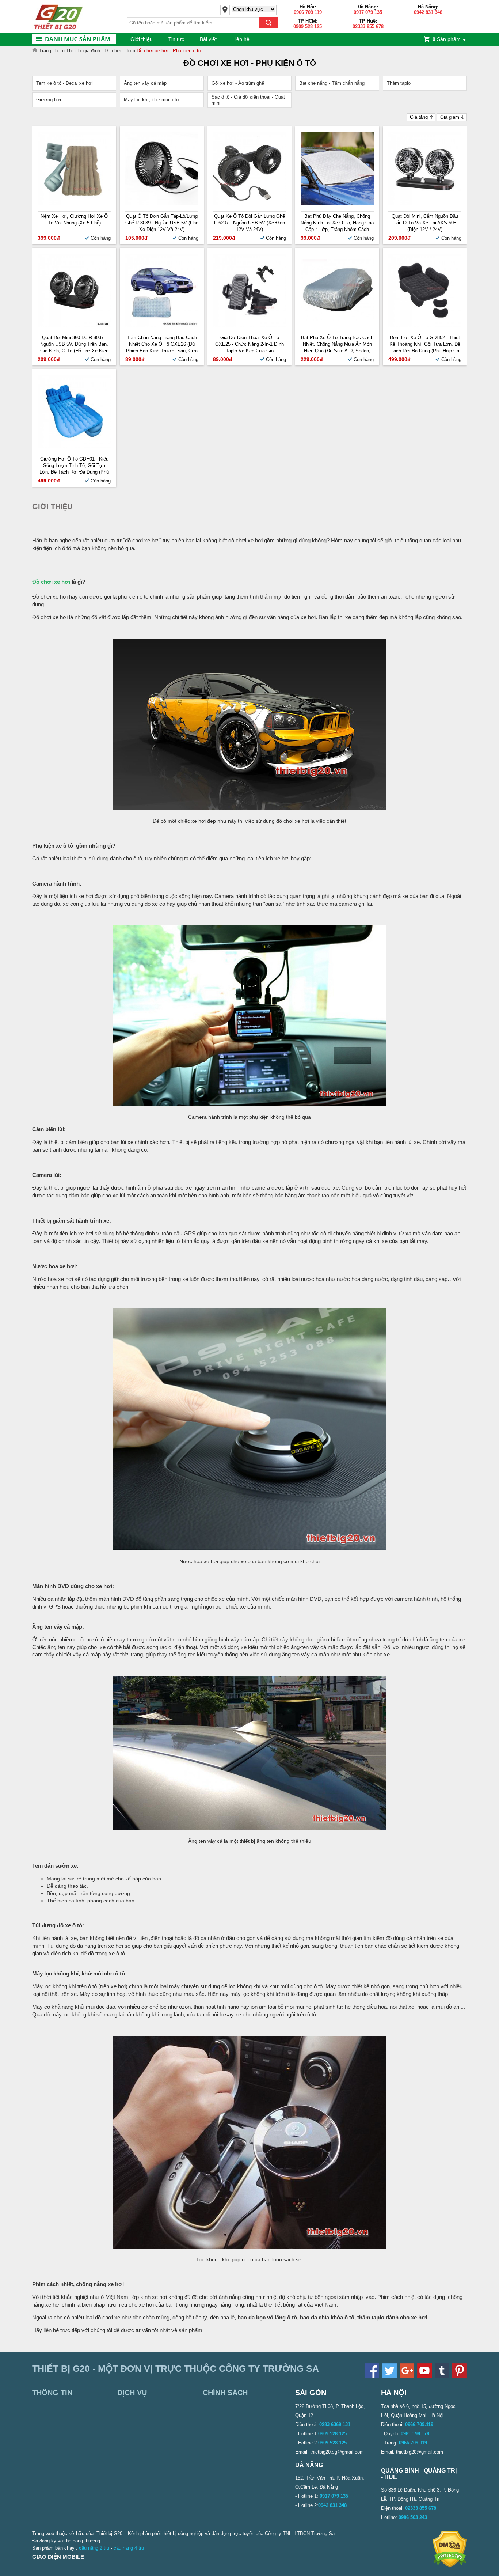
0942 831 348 (428, 12)
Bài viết (208, 39)
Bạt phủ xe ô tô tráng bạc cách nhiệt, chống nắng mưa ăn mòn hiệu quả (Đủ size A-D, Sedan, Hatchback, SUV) (337, 344)
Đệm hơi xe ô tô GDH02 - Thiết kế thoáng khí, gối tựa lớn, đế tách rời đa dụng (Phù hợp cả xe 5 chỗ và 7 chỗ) (425, 344)
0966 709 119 (308, 12)
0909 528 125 (308, 26)
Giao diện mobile (58, 2557)
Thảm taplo (399, 83)
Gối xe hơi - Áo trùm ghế (238, 83)
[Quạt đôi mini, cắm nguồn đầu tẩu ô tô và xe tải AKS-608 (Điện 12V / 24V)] (425, 204)
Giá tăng (419, 117)
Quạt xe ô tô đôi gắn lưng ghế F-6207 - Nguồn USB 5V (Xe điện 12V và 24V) (249, 223)
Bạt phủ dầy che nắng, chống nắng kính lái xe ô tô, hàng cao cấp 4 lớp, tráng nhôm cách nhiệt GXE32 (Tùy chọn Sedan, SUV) (337, 223)
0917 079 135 (368, 12)
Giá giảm (450, 117)
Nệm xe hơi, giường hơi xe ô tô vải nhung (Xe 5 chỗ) (74, 219)
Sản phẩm (447, 39)
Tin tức (176, 39)
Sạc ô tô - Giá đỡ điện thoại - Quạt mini (248, 100)
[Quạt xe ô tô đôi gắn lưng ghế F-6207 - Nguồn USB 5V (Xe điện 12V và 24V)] (249, 204)
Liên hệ (241, 39)
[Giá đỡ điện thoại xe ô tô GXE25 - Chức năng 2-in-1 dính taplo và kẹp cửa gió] (249, 325)
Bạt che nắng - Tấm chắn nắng (332, 83)
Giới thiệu (142, 39)
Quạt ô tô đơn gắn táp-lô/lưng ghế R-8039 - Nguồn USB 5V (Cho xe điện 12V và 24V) (162, 223)
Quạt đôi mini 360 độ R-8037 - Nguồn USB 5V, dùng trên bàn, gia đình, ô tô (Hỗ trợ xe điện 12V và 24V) (74, 344)
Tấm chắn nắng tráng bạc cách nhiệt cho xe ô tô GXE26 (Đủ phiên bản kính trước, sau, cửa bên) (162, 344)
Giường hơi (49, 100)
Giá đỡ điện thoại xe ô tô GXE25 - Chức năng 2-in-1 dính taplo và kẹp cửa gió (249, 344)
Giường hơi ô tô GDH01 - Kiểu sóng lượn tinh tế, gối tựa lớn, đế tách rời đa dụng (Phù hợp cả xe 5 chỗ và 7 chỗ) (74, 466)
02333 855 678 (368, 26)
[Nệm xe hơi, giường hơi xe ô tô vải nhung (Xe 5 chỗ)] (74, 204)
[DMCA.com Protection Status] (450, 2566)
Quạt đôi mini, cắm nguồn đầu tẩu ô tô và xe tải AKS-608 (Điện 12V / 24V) (425, 223)
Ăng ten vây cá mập (145, 83)
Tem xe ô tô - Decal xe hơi (64, 83)
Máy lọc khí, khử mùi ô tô (151, 100)
